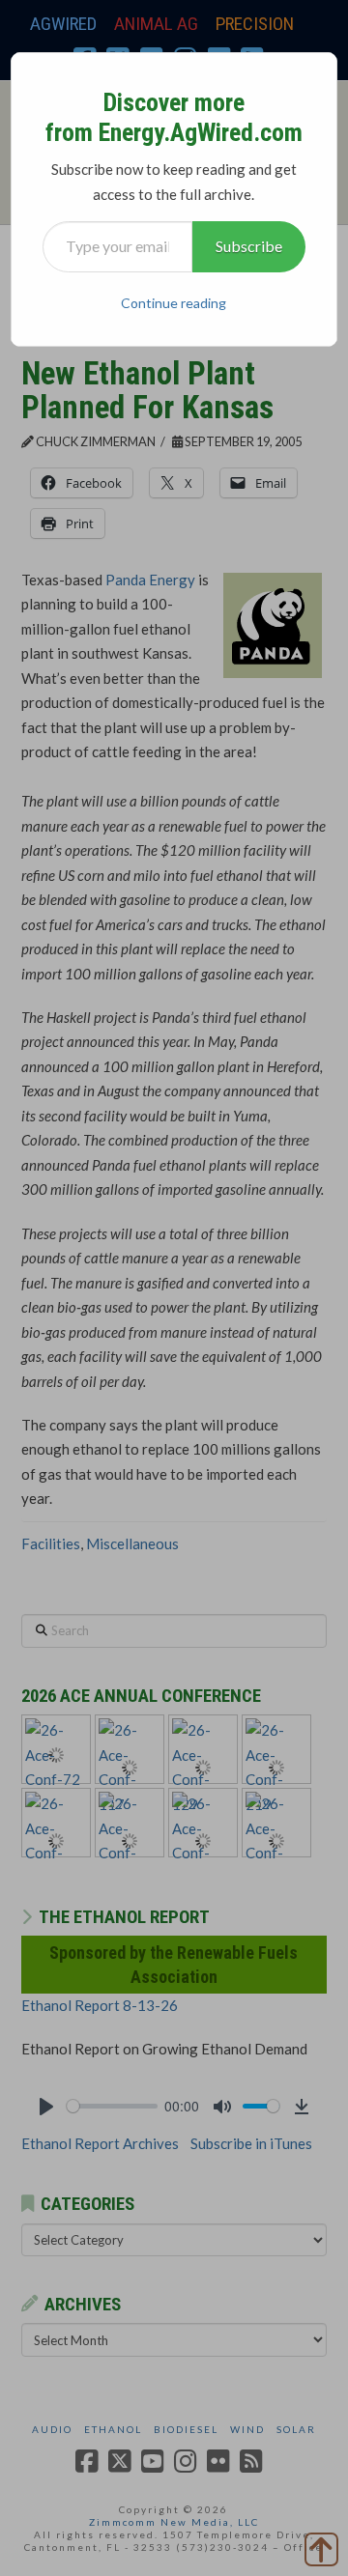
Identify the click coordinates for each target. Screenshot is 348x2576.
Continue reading (174, 303)
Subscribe (249, 246)
